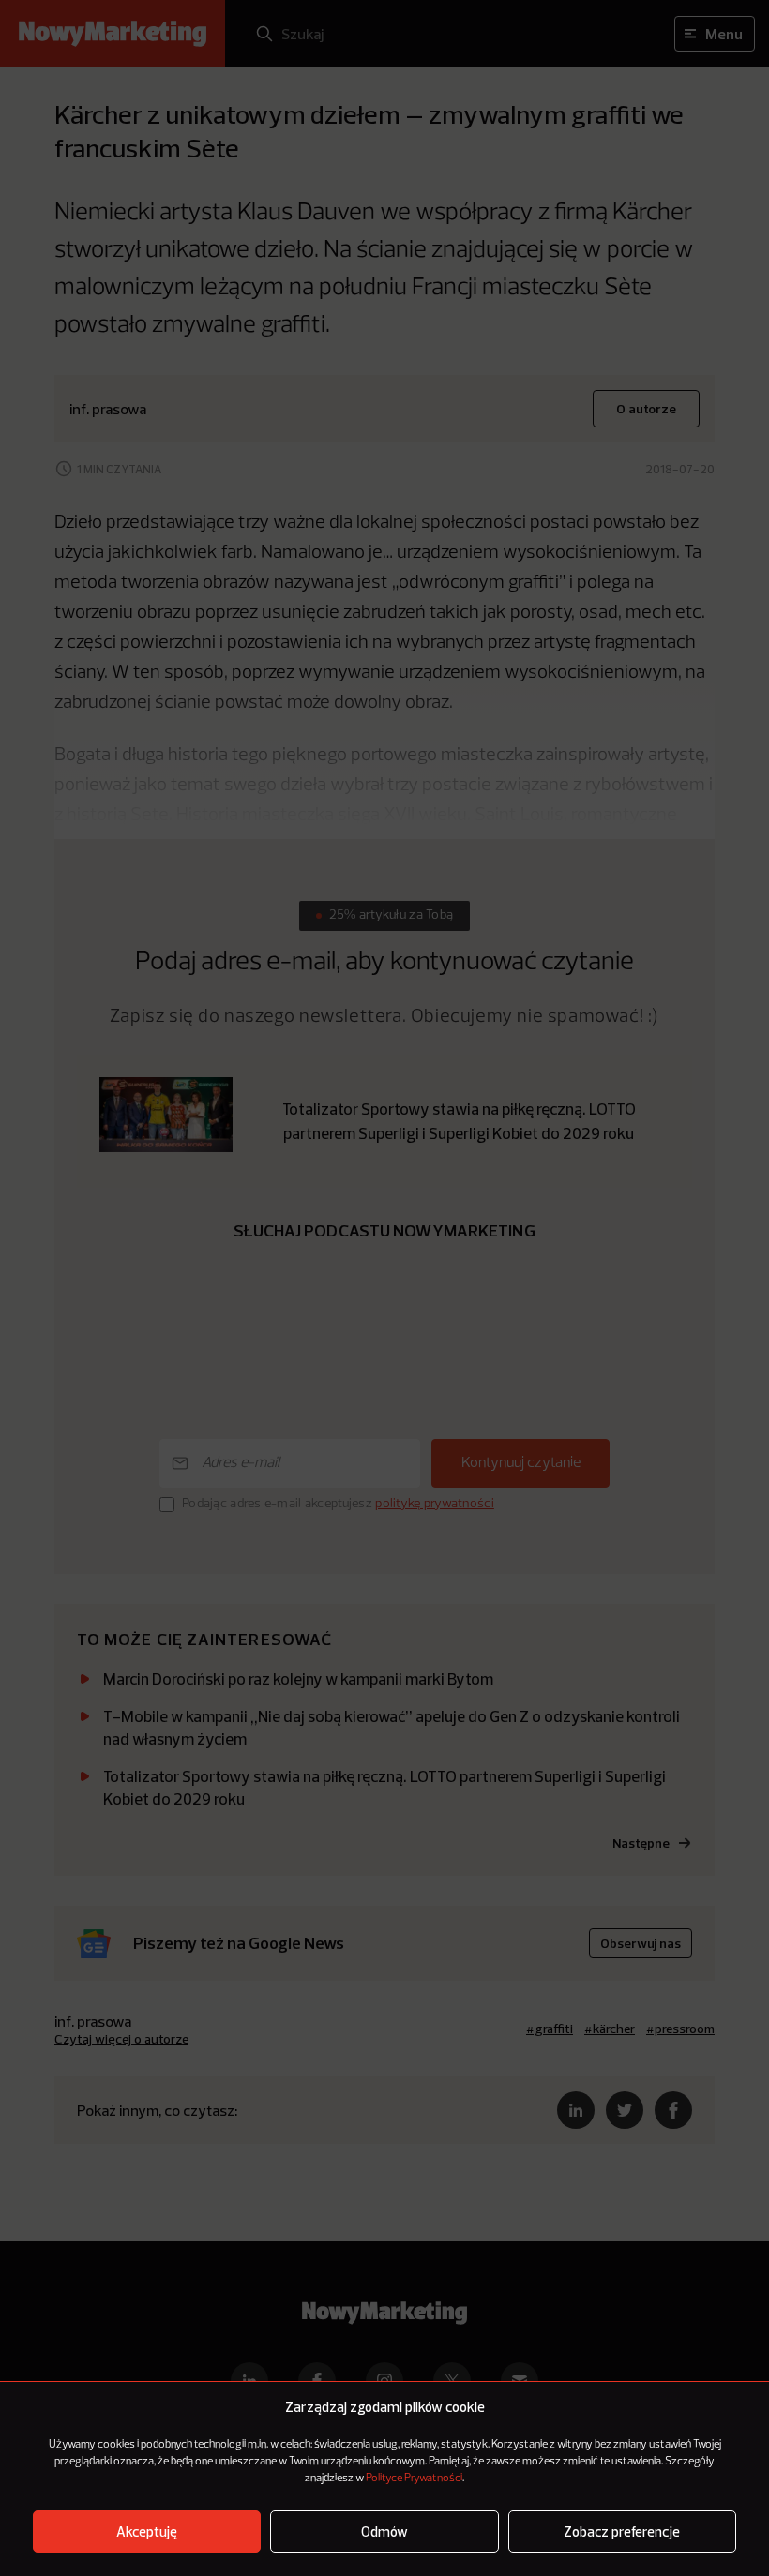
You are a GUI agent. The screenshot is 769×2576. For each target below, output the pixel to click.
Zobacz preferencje (622, 2531)
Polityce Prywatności (414, 2479)
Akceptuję (147, 2531)
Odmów (384, 2531)
